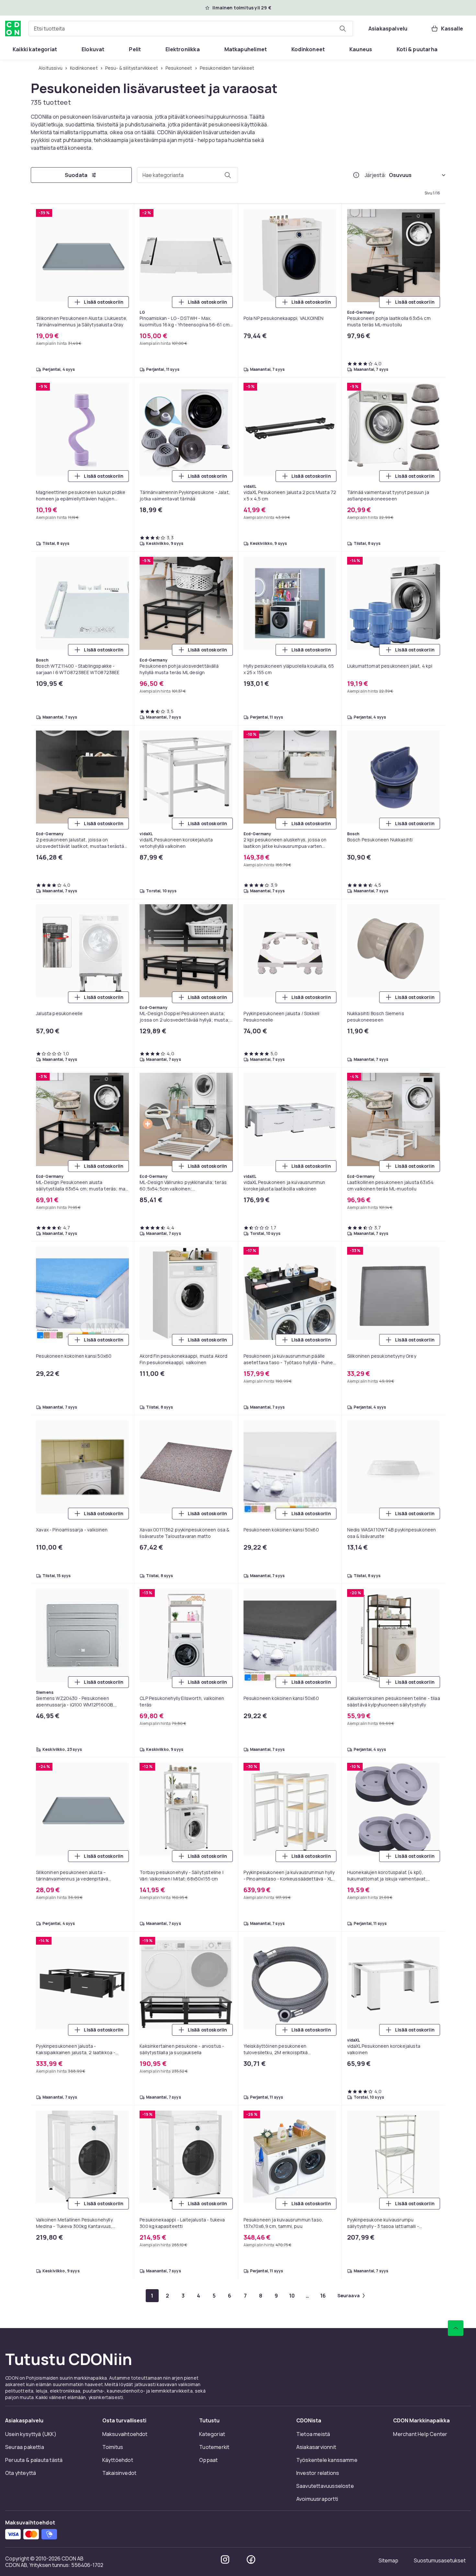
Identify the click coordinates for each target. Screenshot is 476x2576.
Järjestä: (375, 175)
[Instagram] (225, 2559)
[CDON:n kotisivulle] (13, 29)
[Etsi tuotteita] (343, 29)
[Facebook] (251, 2559)
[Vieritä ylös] (456, 2328)
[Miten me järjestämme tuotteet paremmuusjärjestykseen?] (356, 175)
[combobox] (191, 29)
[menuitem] (35, 49)
